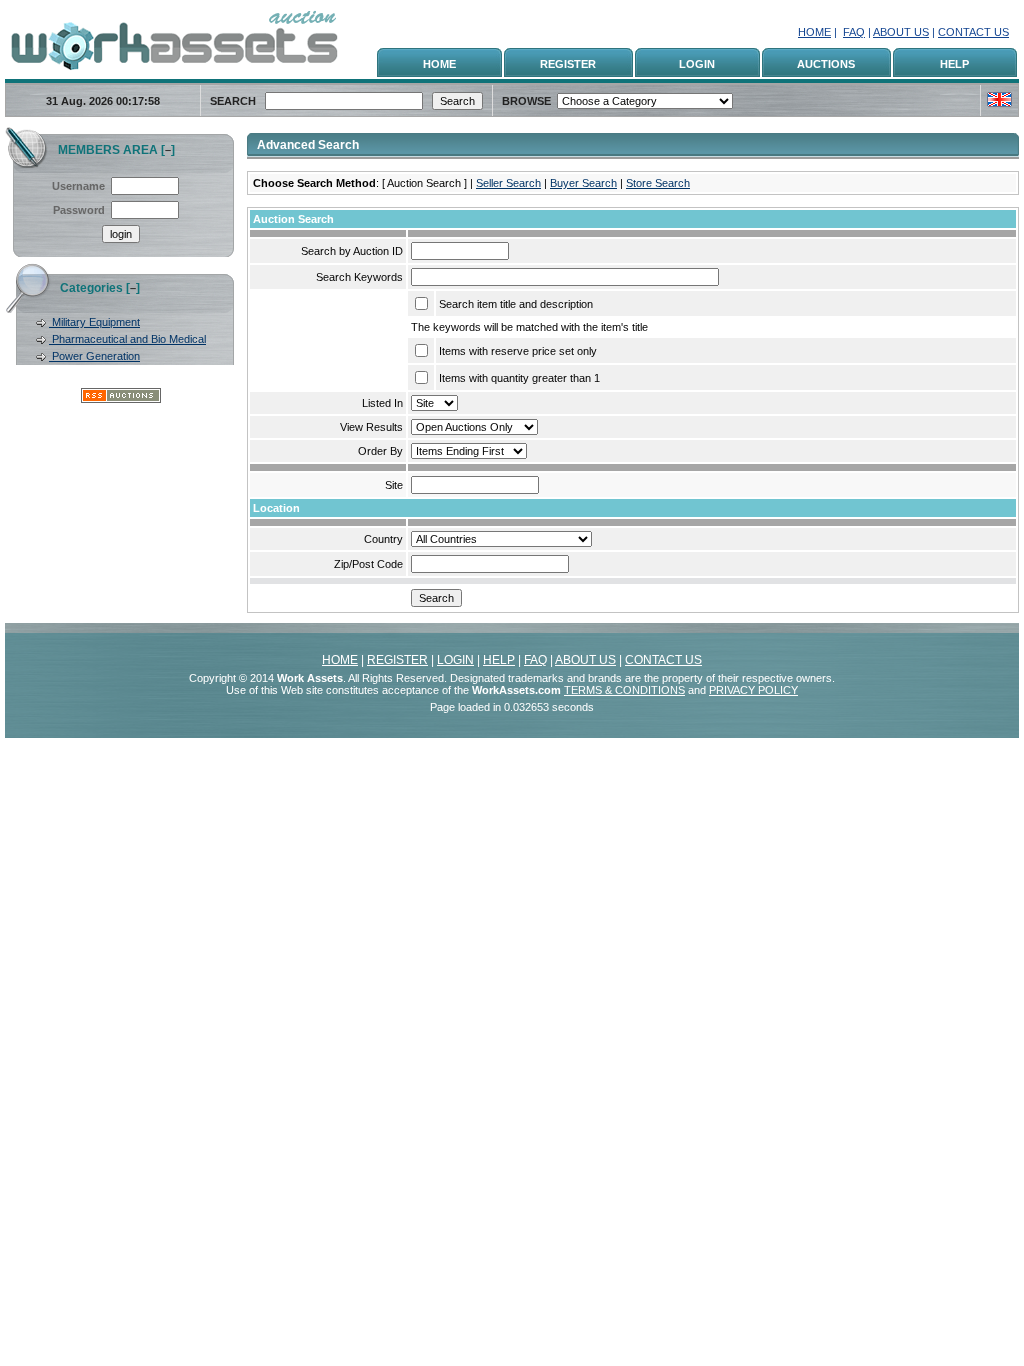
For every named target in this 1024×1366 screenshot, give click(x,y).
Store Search (658, 183)
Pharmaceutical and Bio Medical (127, 339)
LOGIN (697, 64)
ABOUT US (901, 32)
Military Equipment (94, 322)
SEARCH (233, 101)
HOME (814, 32)
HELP (954, 64)
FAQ (854, 32)
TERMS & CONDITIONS (624, 690)
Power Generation (94, 356)
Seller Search (508, 183)
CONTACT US (973, 32)
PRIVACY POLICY (753, 690)
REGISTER (568, 64)
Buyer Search (583, 183)
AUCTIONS (826, 64)
